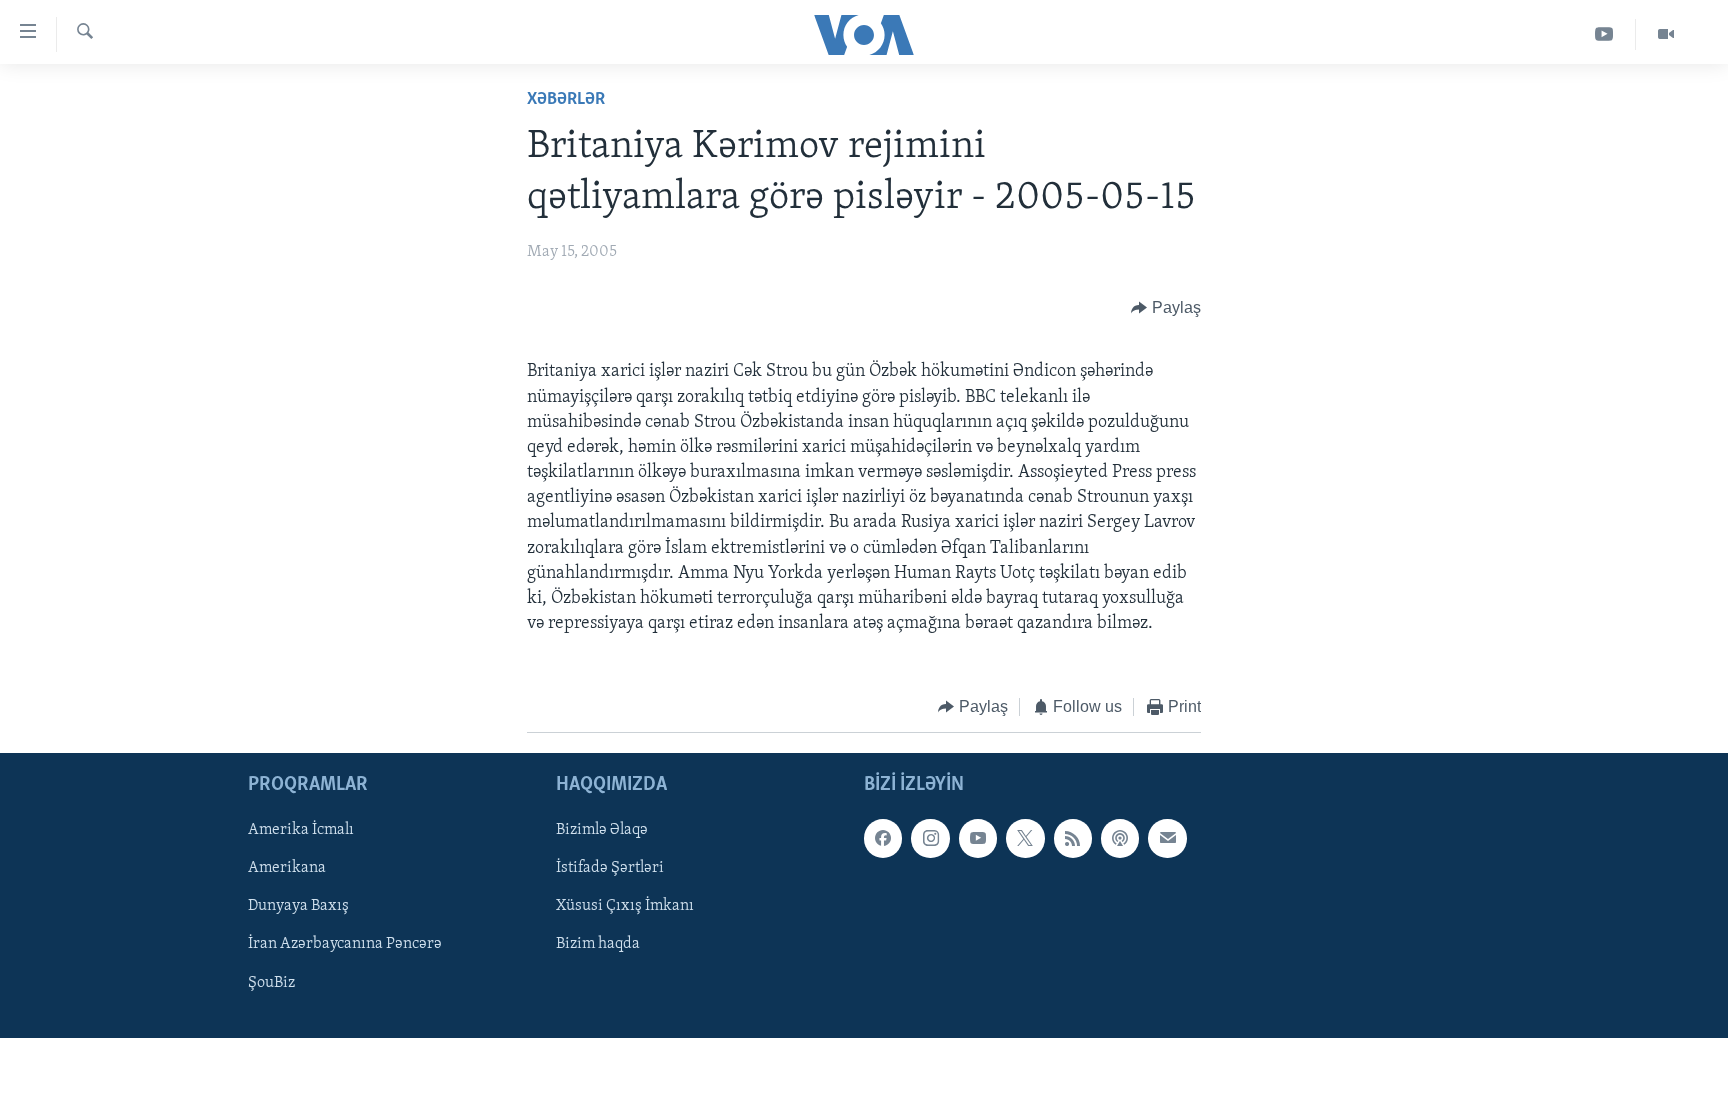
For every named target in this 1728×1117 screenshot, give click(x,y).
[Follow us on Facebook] (883, 838)
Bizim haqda (598, 944)
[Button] (1166, 308)
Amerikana (287, 868)
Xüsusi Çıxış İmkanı (625, 906)
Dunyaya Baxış (298, 906)
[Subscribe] (1167, 838)
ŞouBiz (271, 982)
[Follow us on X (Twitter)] (1025, 838)
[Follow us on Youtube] (978, 838)
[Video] (1666, 34)
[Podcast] (1120, 838)
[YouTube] (1604, 34)
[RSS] (1073, 838)
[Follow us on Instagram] (930, 838)
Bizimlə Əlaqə (602, 830)
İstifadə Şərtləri (610, 868)
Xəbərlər (566, 100)
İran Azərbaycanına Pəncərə (345, 944)
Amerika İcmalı (301, 830)
